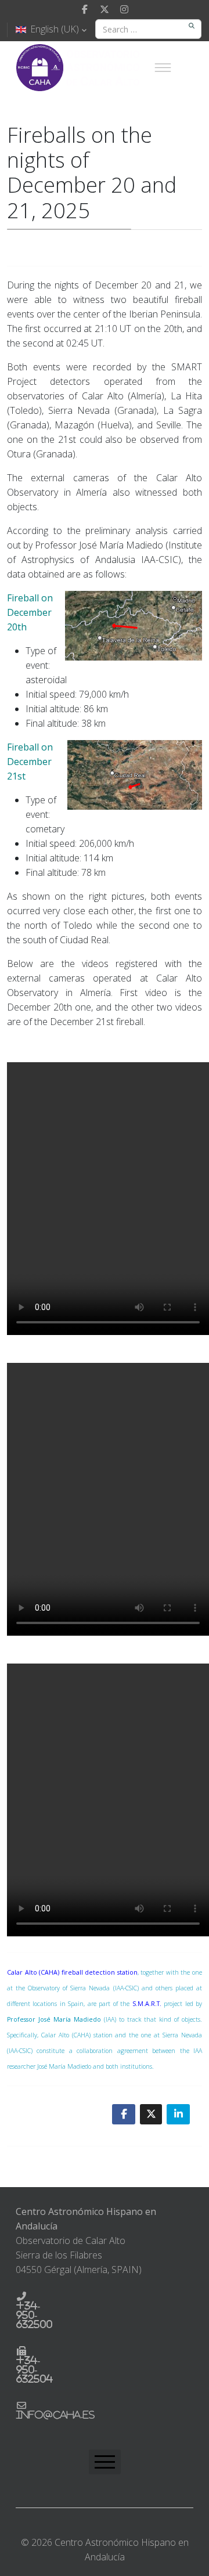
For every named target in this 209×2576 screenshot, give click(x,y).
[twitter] (105, 9)
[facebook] (85, 9)
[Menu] (163, 67)
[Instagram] (124, 9)
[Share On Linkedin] (178, 2114)
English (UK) (55, 29)
